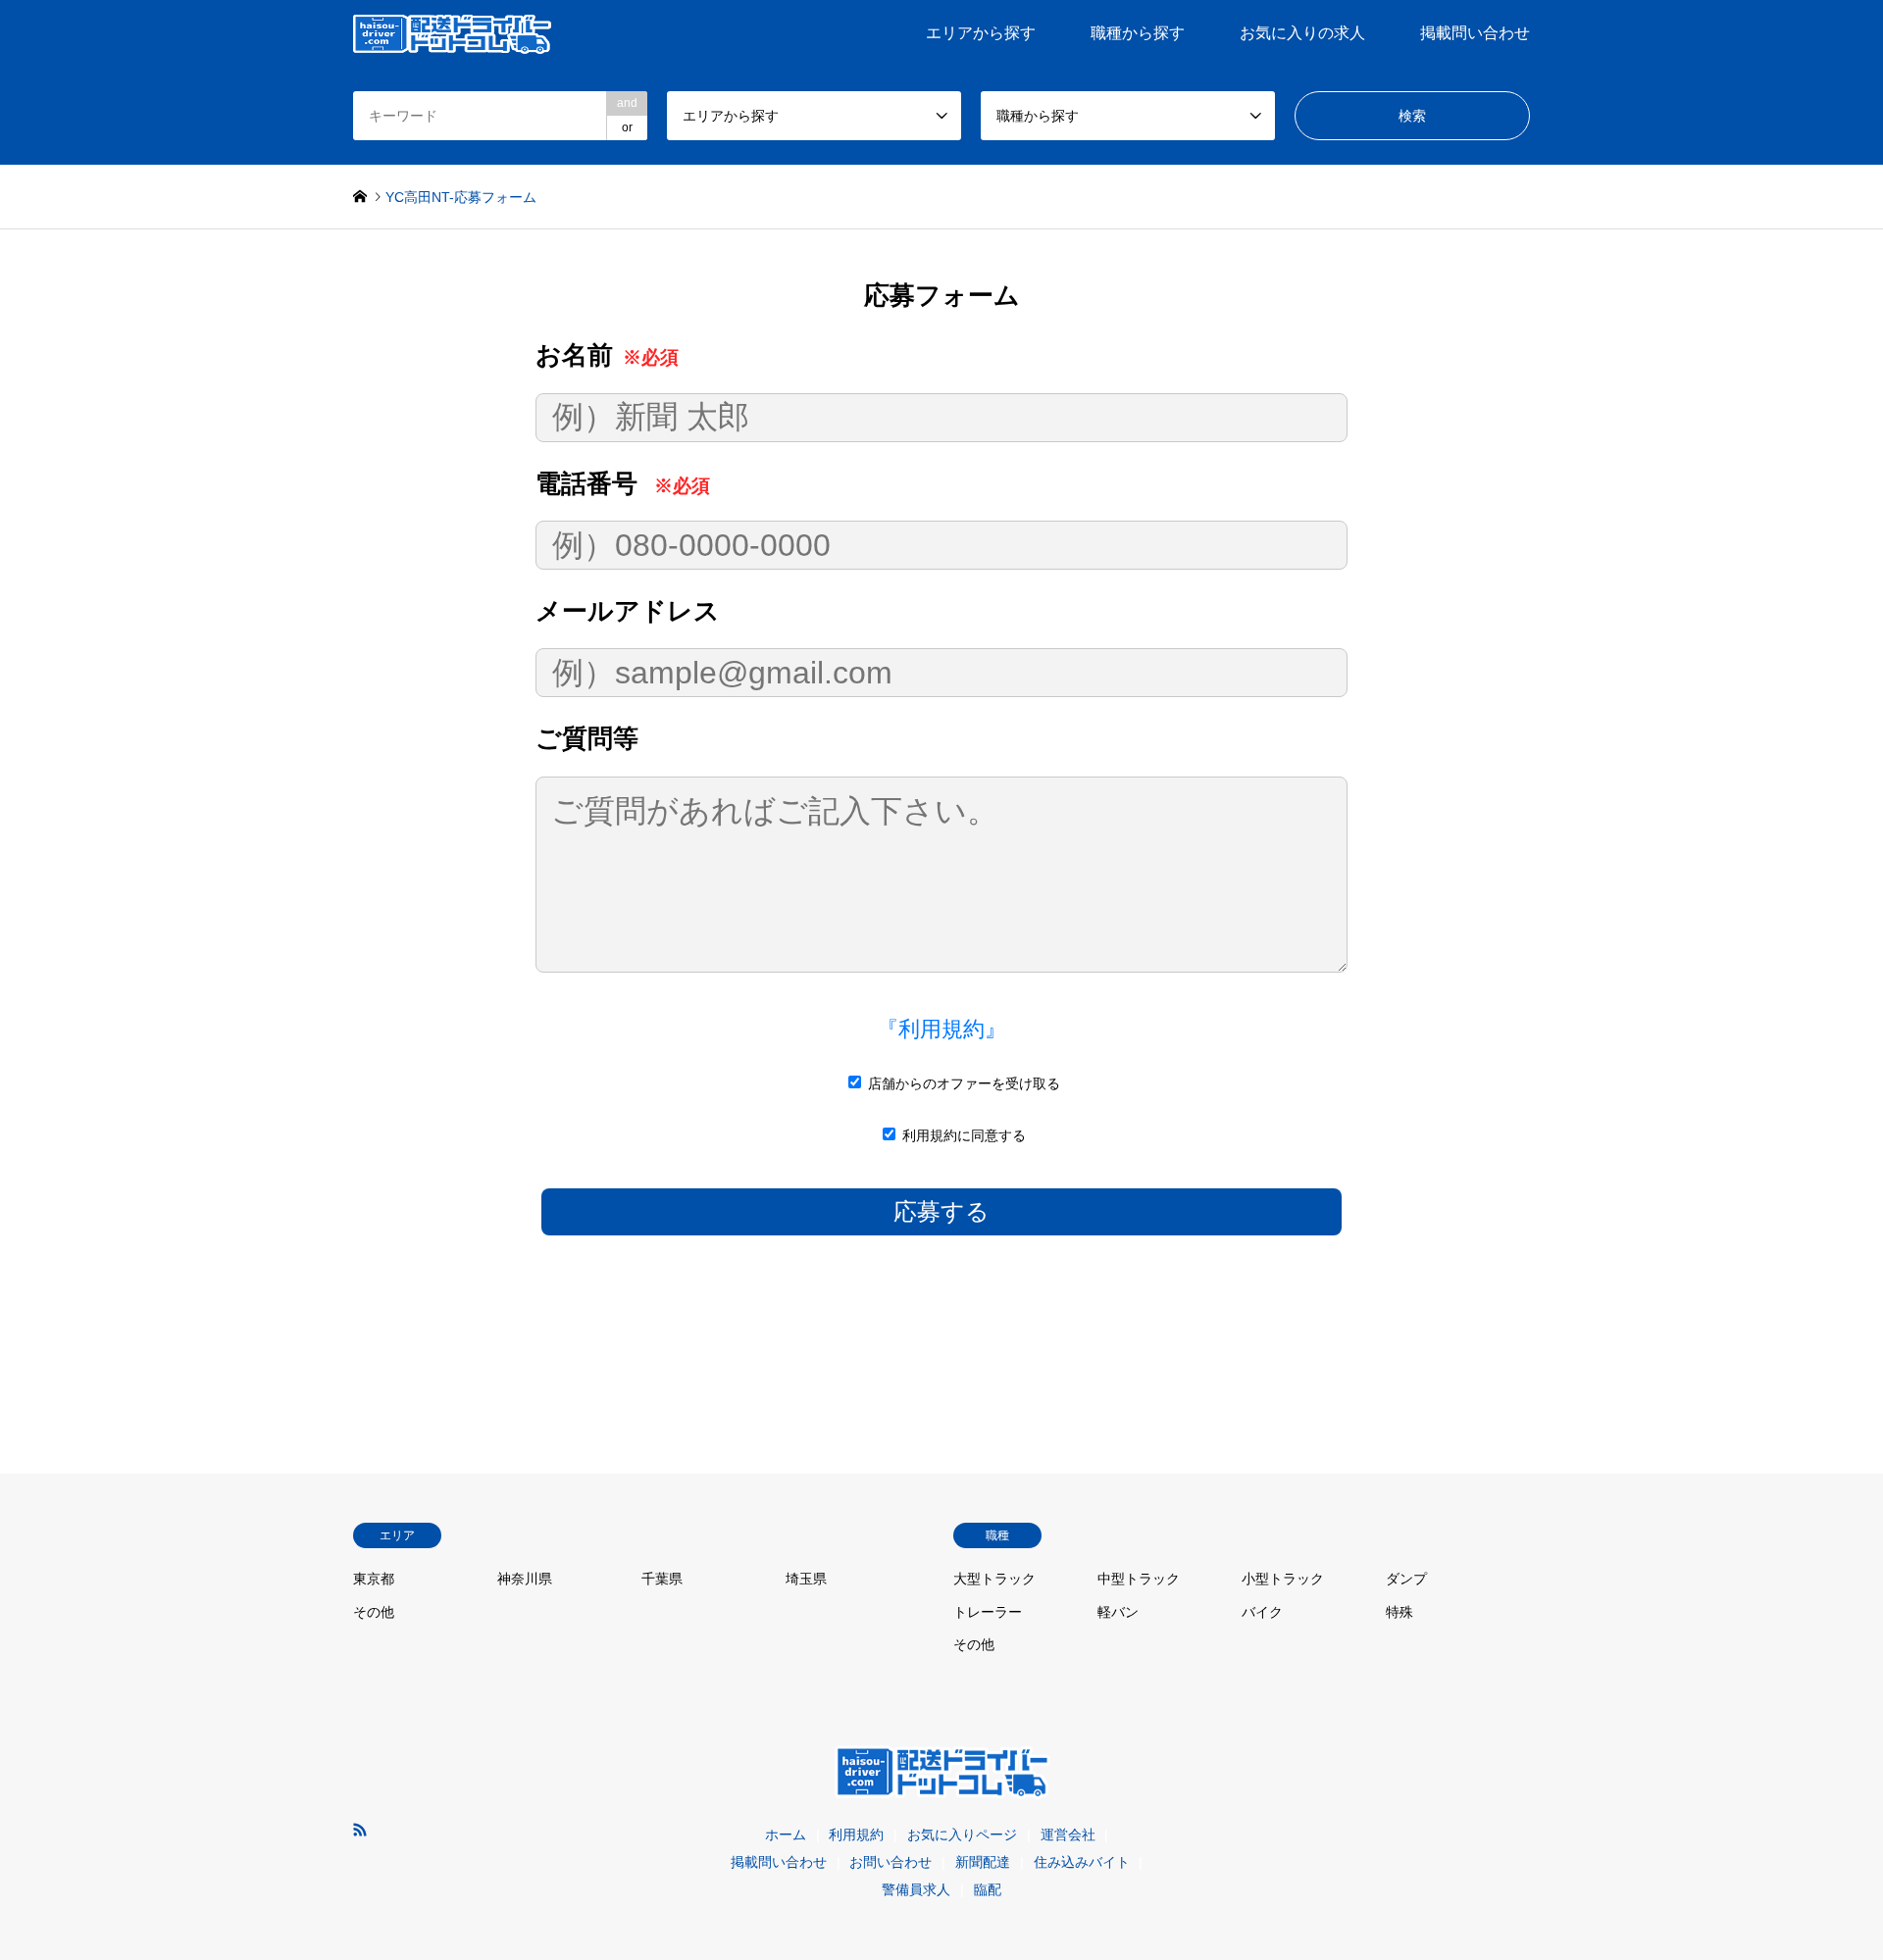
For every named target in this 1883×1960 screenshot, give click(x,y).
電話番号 (623, 483)
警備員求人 (916, 1889)
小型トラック (1283, 1579)
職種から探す (1138, 33)
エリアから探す (981, 33)
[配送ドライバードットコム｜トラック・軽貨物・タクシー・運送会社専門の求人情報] (452, 33)
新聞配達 (983, 1862)
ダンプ (1406, 1579)
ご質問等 (587, 738)
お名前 (607, 355)
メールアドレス (628, 611)
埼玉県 (806, 1579)
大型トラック (994, 1579)
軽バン (1118, 1612)
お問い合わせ (891, 1862)
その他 (374, 1612)
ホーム (786, 1834)
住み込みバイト (1082, 1862)
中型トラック (1139, 1579)
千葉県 (662, 1579)
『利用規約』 (941, 1029)
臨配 (988, 1889)
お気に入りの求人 (1302, 33)
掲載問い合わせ (1475, 33)
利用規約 (856, 1834)
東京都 (374, 1579)
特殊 (1400, 1612)
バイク (1262, 1612)
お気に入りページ (962, 1834)
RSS (360, 1830)
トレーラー (988, 1612)
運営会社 (1068, 1834)
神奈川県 (525, 1579)
